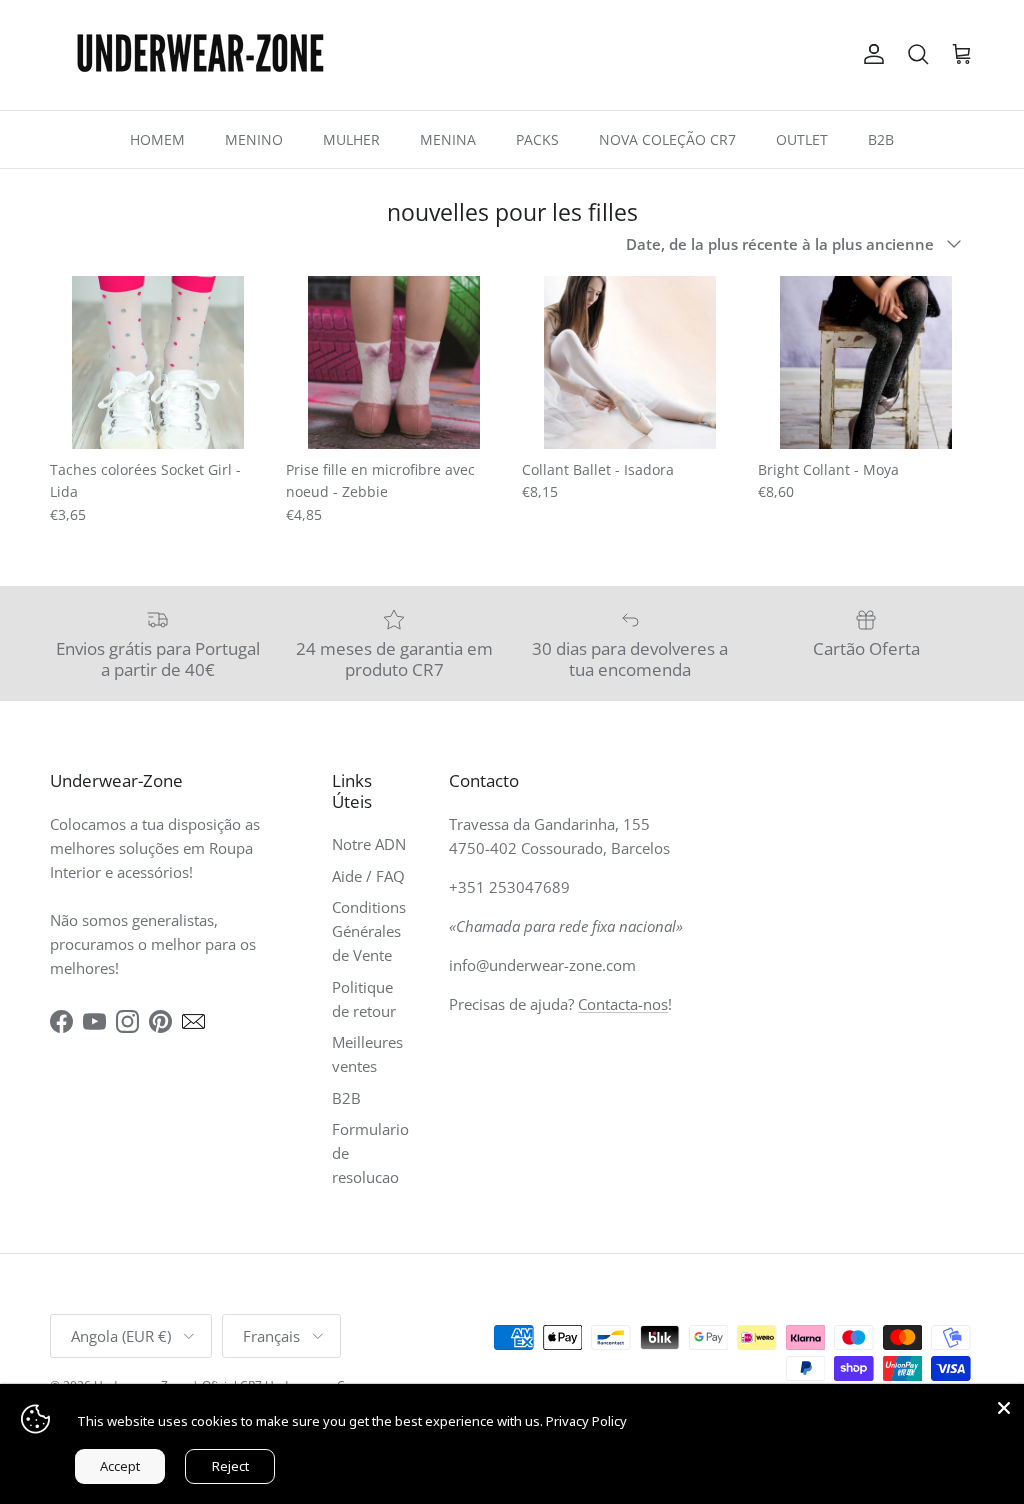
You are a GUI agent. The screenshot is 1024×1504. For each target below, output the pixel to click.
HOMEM (157, 139)
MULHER (351, 139)
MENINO (254, 139)
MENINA (448, 139)
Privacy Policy (586, 1421)
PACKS (537, 139)
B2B (881, 139)
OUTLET (802, 139)
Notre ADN (369, 844)
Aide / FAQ (368, 876)
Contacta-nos (623, 1004)
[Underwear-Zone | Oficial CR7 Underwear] (200, 55)
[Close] (1004, 1404)
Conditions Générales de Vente (369, 931)
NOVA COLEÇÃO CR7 (667, 139)
